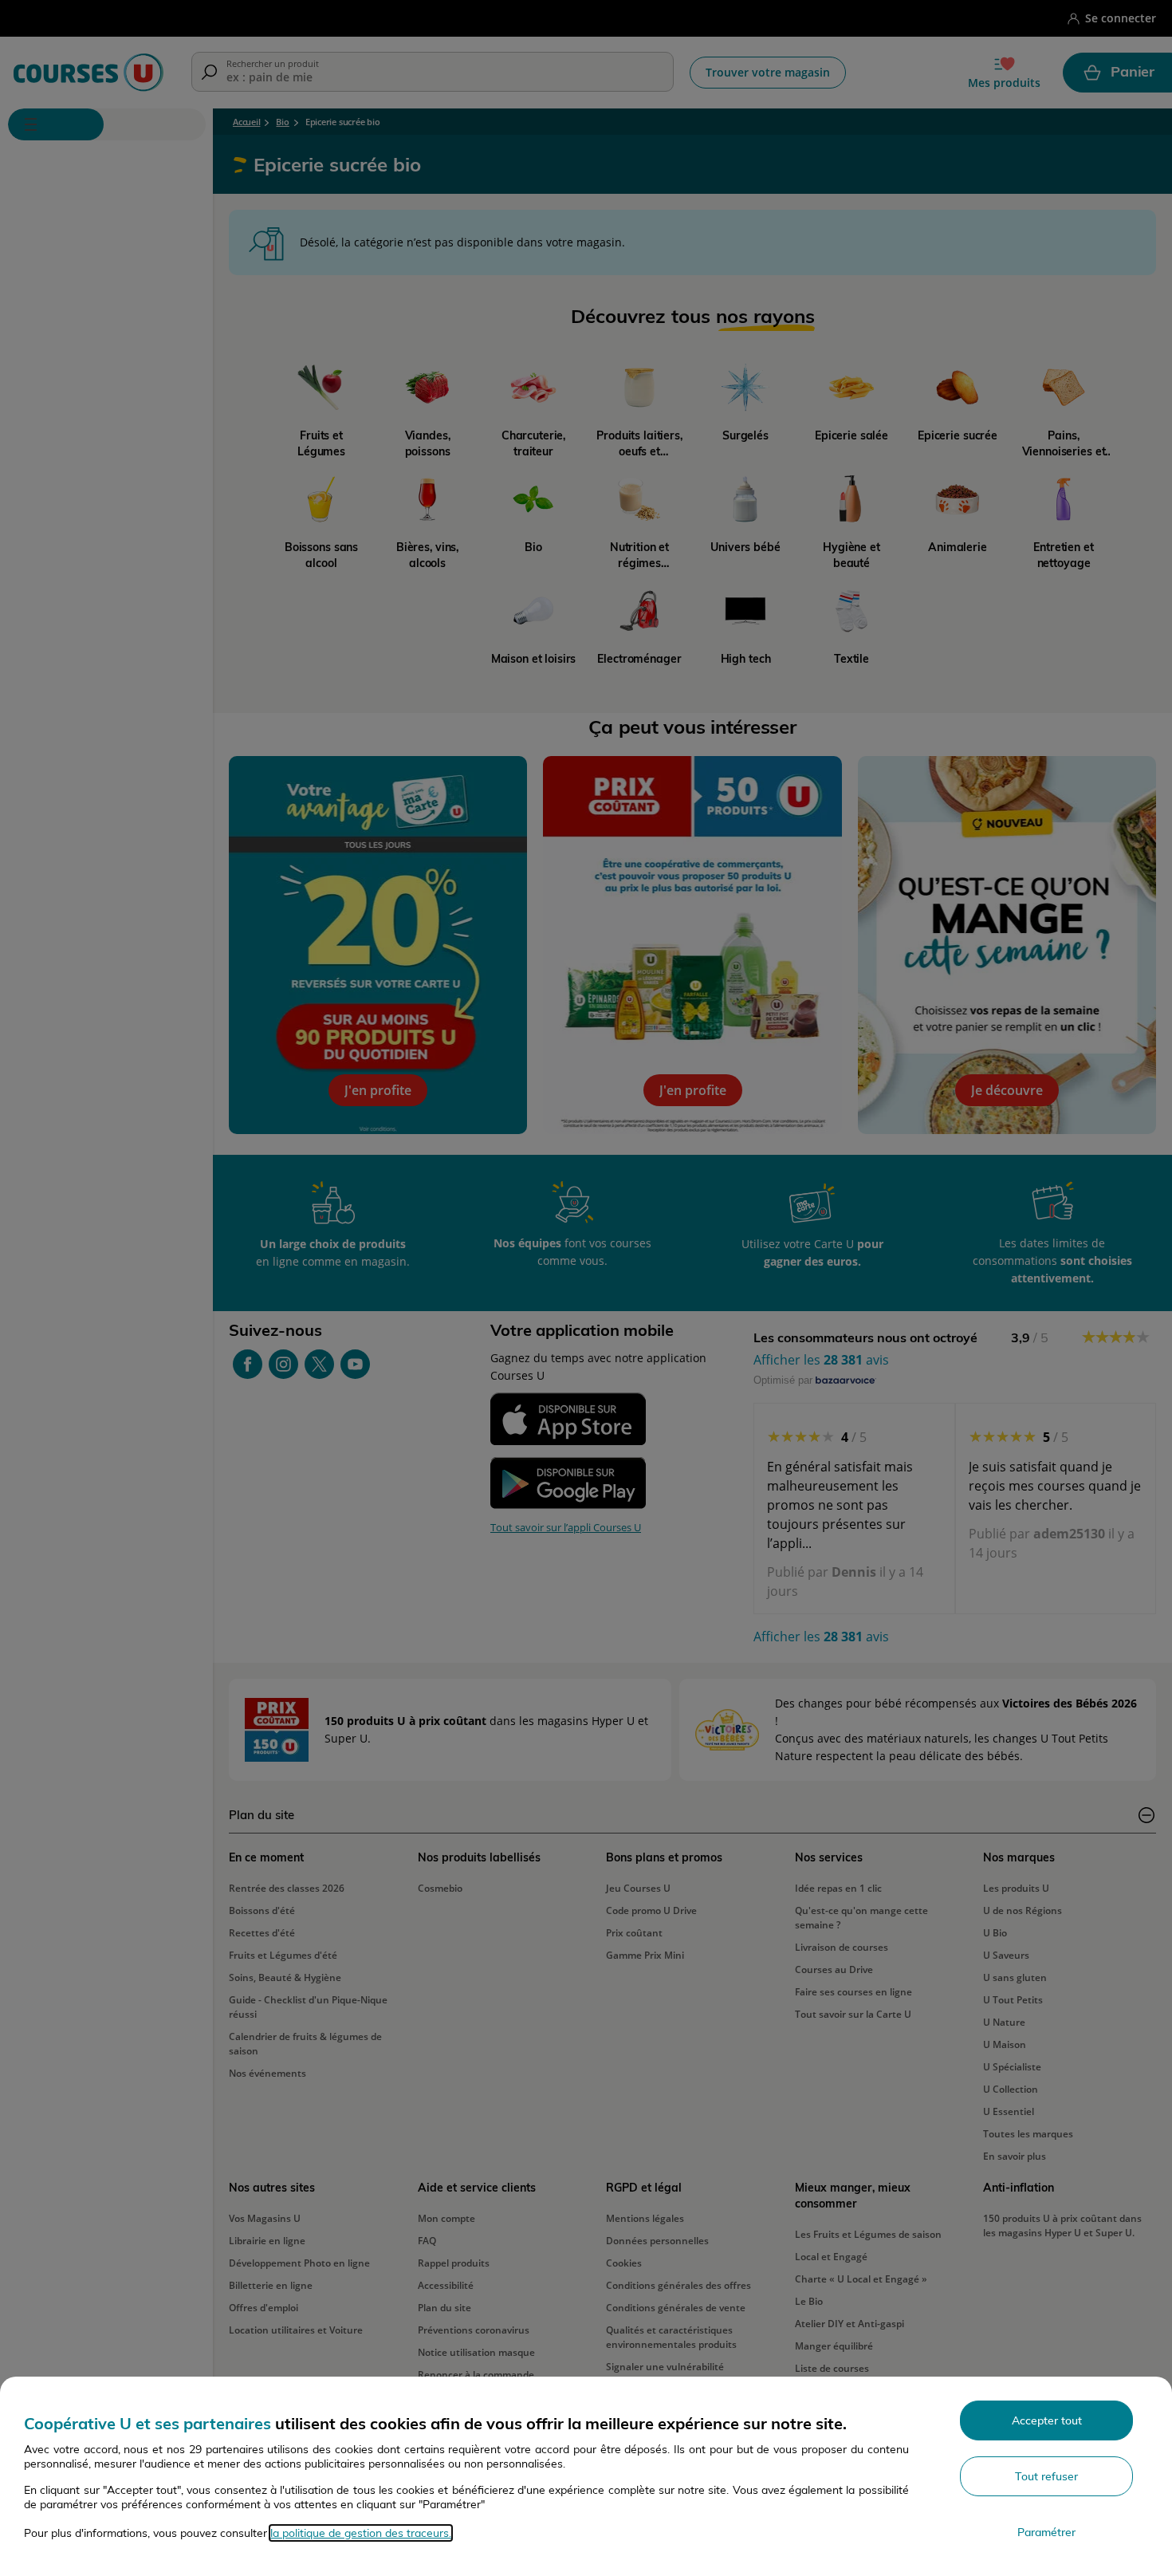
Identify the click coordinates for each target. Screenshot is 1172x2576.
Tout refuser (1046, 2476)
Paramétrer (1046, 2532)
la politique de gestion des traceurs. (361, 2533)
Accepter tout (1047, 2420)
